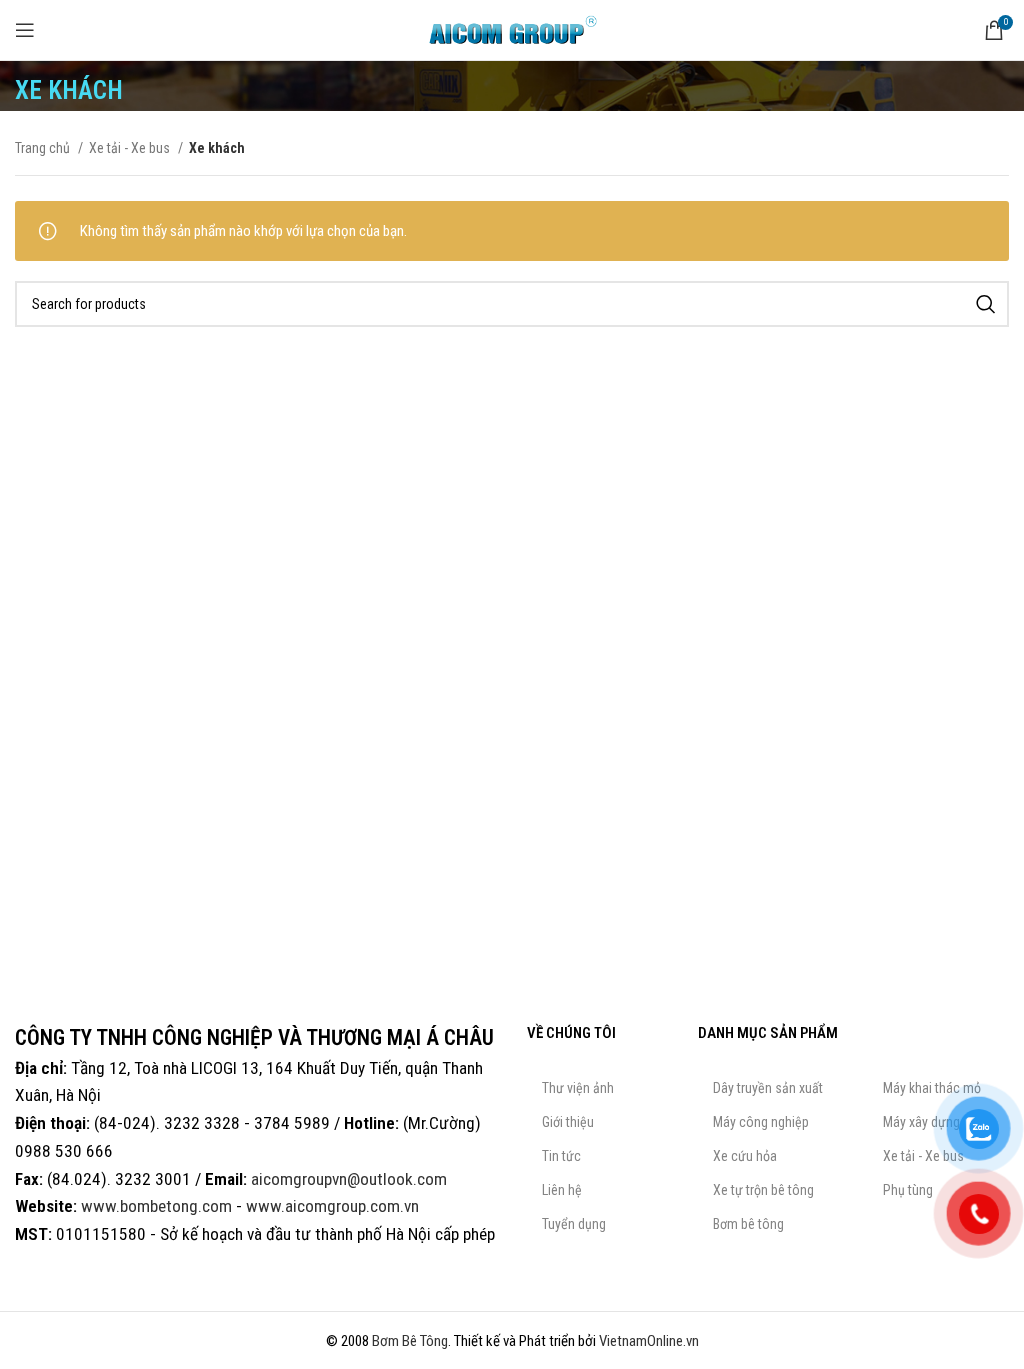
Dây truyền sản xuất (768, 1088)
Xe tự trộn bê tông (763, 1190)
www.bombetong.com (156, 1206)
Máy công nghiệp (761, 1122)
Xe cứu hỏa (745, 1156)
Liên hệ (562, 1190)
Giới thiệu (568, 1122)
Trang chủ (44, 148)
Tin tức (561, 1156)
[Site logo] (512, 29)
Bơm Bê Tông (410, 1341)
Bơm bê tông (748, 1224)
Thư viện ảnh (578, 1088)
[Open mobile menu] (25, 30)
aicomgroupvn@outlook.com (349, 1179)
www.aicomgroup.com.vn (332, 1206)
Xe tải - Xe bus (131, 148)
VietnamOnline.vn (649, 1341)
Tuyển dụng (574, 1224)
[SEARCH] (986, 304)
